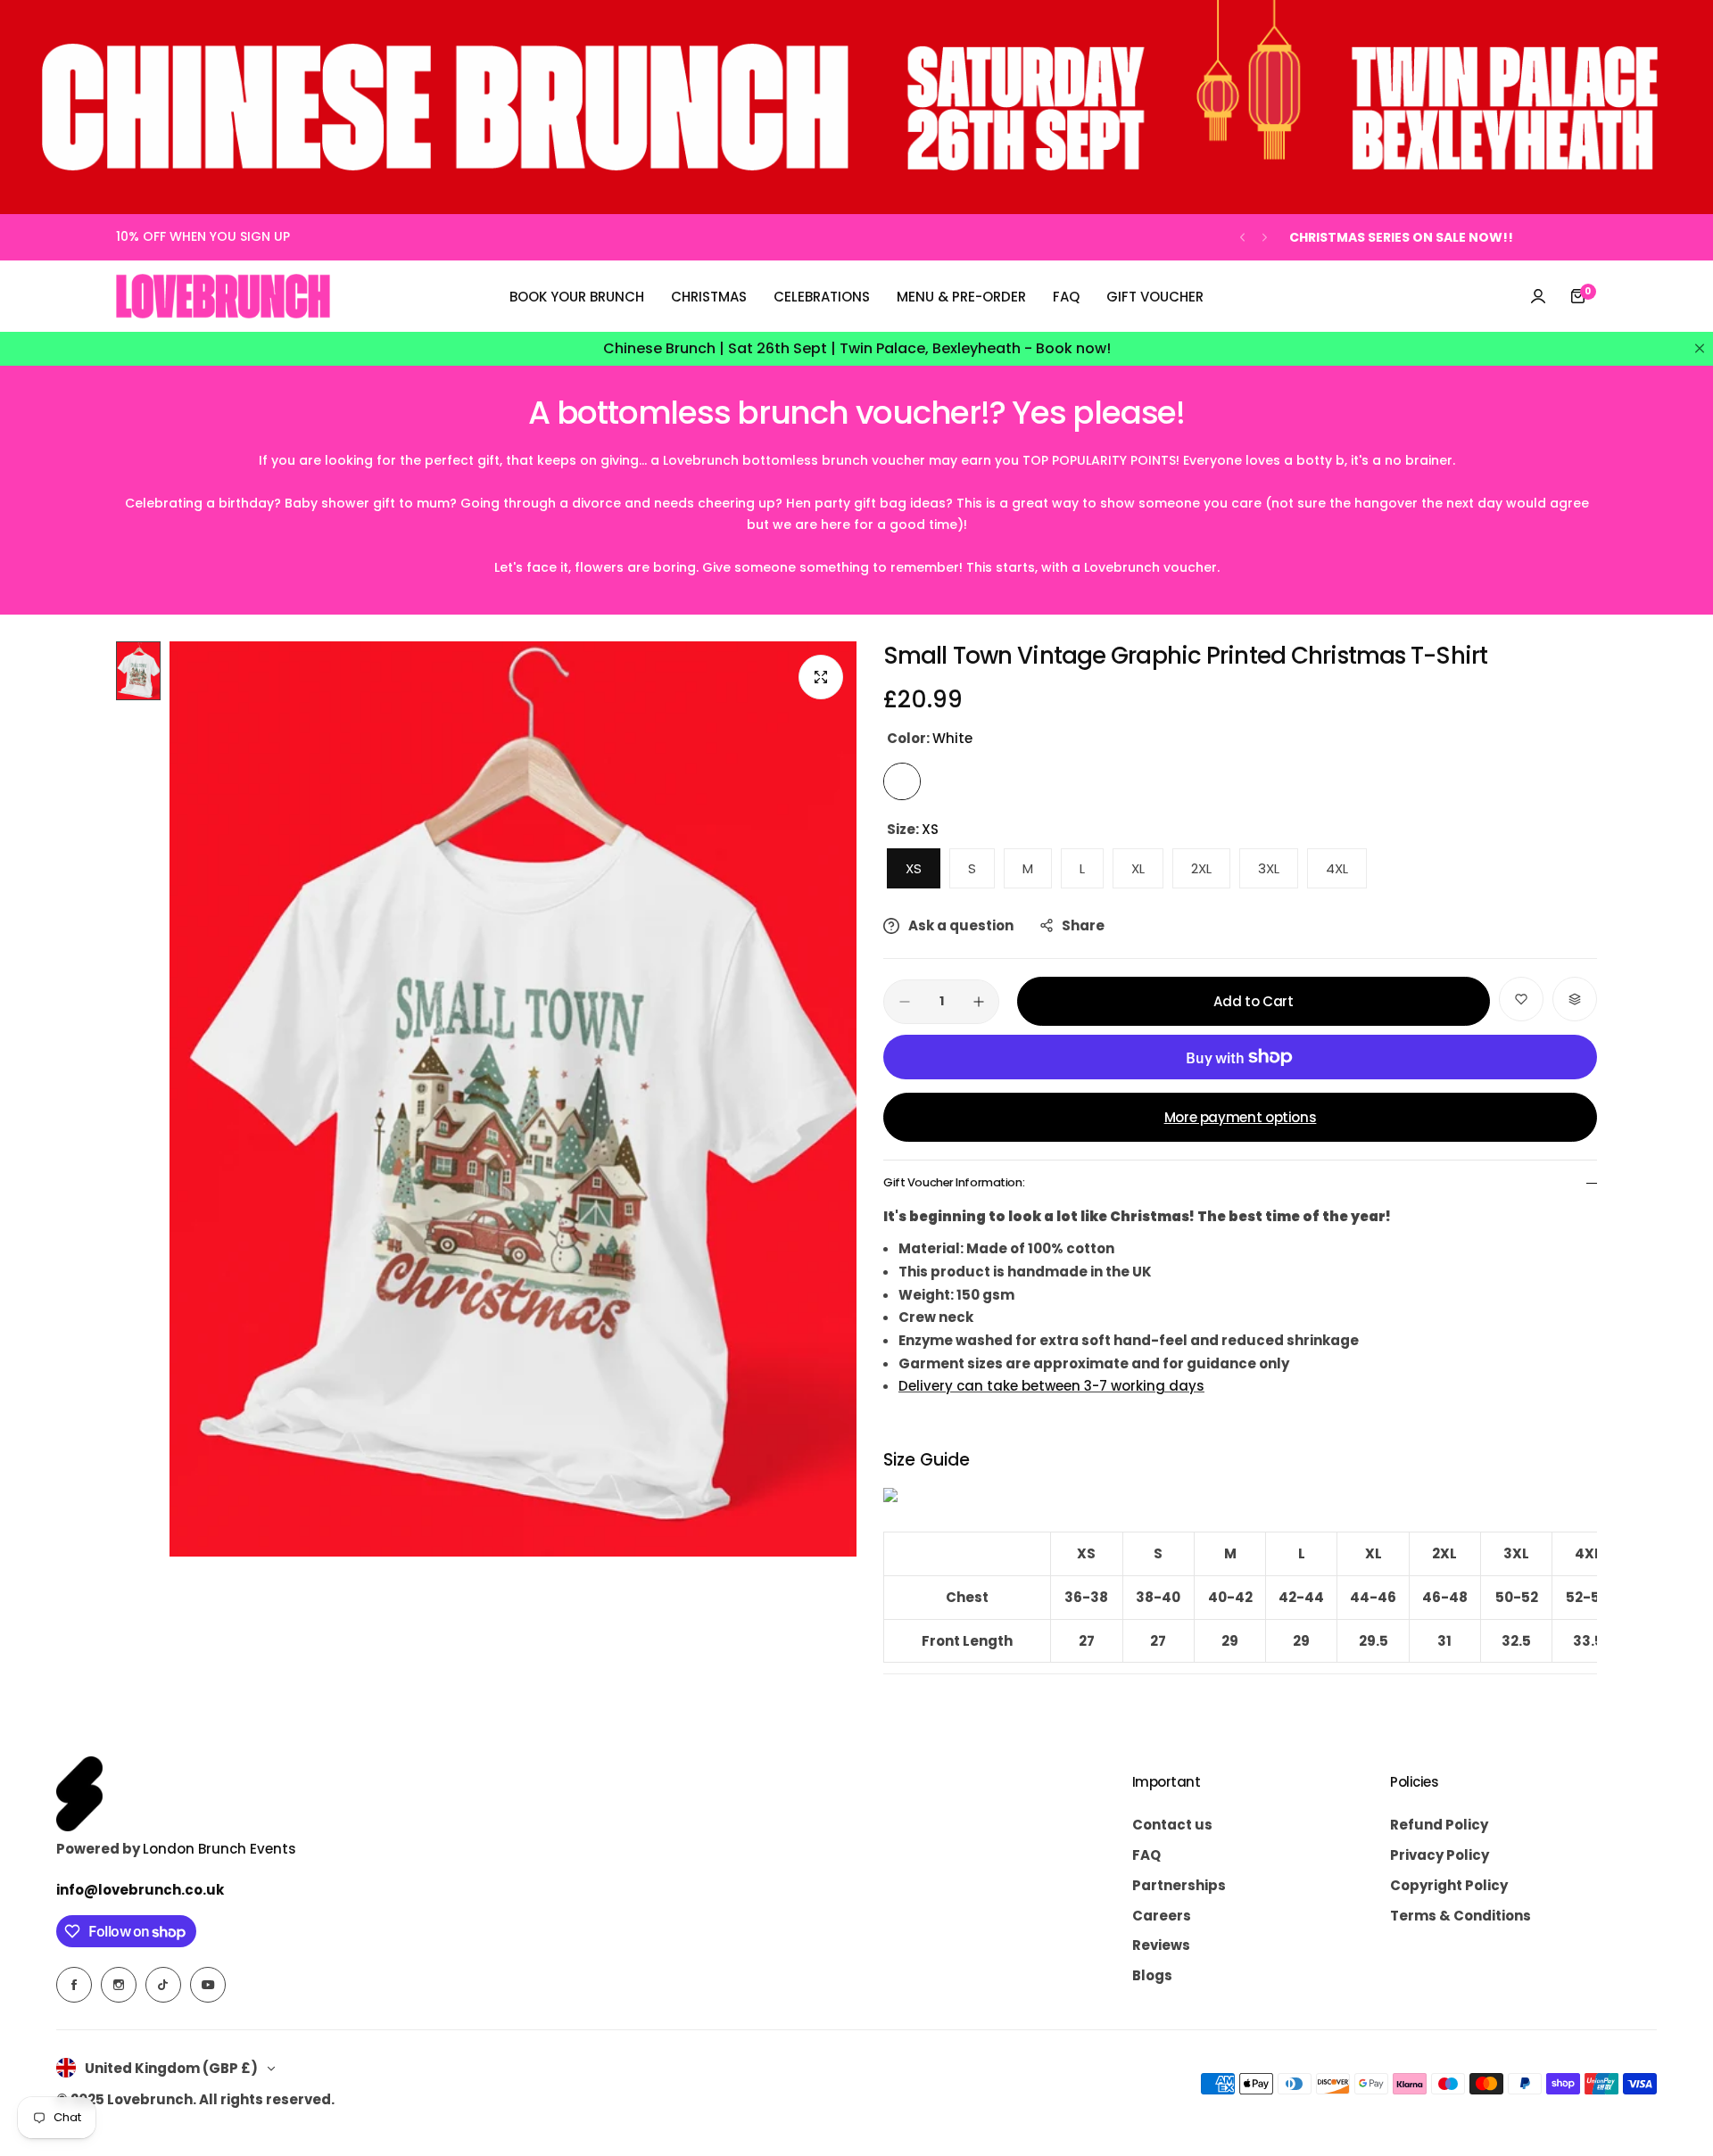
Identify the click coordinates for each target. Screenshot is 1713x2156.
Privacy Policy (1440, 1855)
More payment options (1241, 1117)
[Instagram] (119, 1985)
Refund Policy (1439, 1825)
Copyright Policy (1449, 1885)
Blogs (1152, 1975)
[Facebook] (74, 1985)
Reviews (1161, 1945)
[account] (1538, 296)
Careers (1162, 1916)
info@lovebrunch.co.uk (140, 1890)
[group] (513, 1099)
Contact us (1172, 1825)
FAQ (1146, 1855)
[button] (1242, 238)
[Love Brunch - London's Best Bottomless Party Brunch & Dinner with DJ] (223, 296)
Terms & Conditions (1461, 1916)
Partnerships (1179, 1885)
